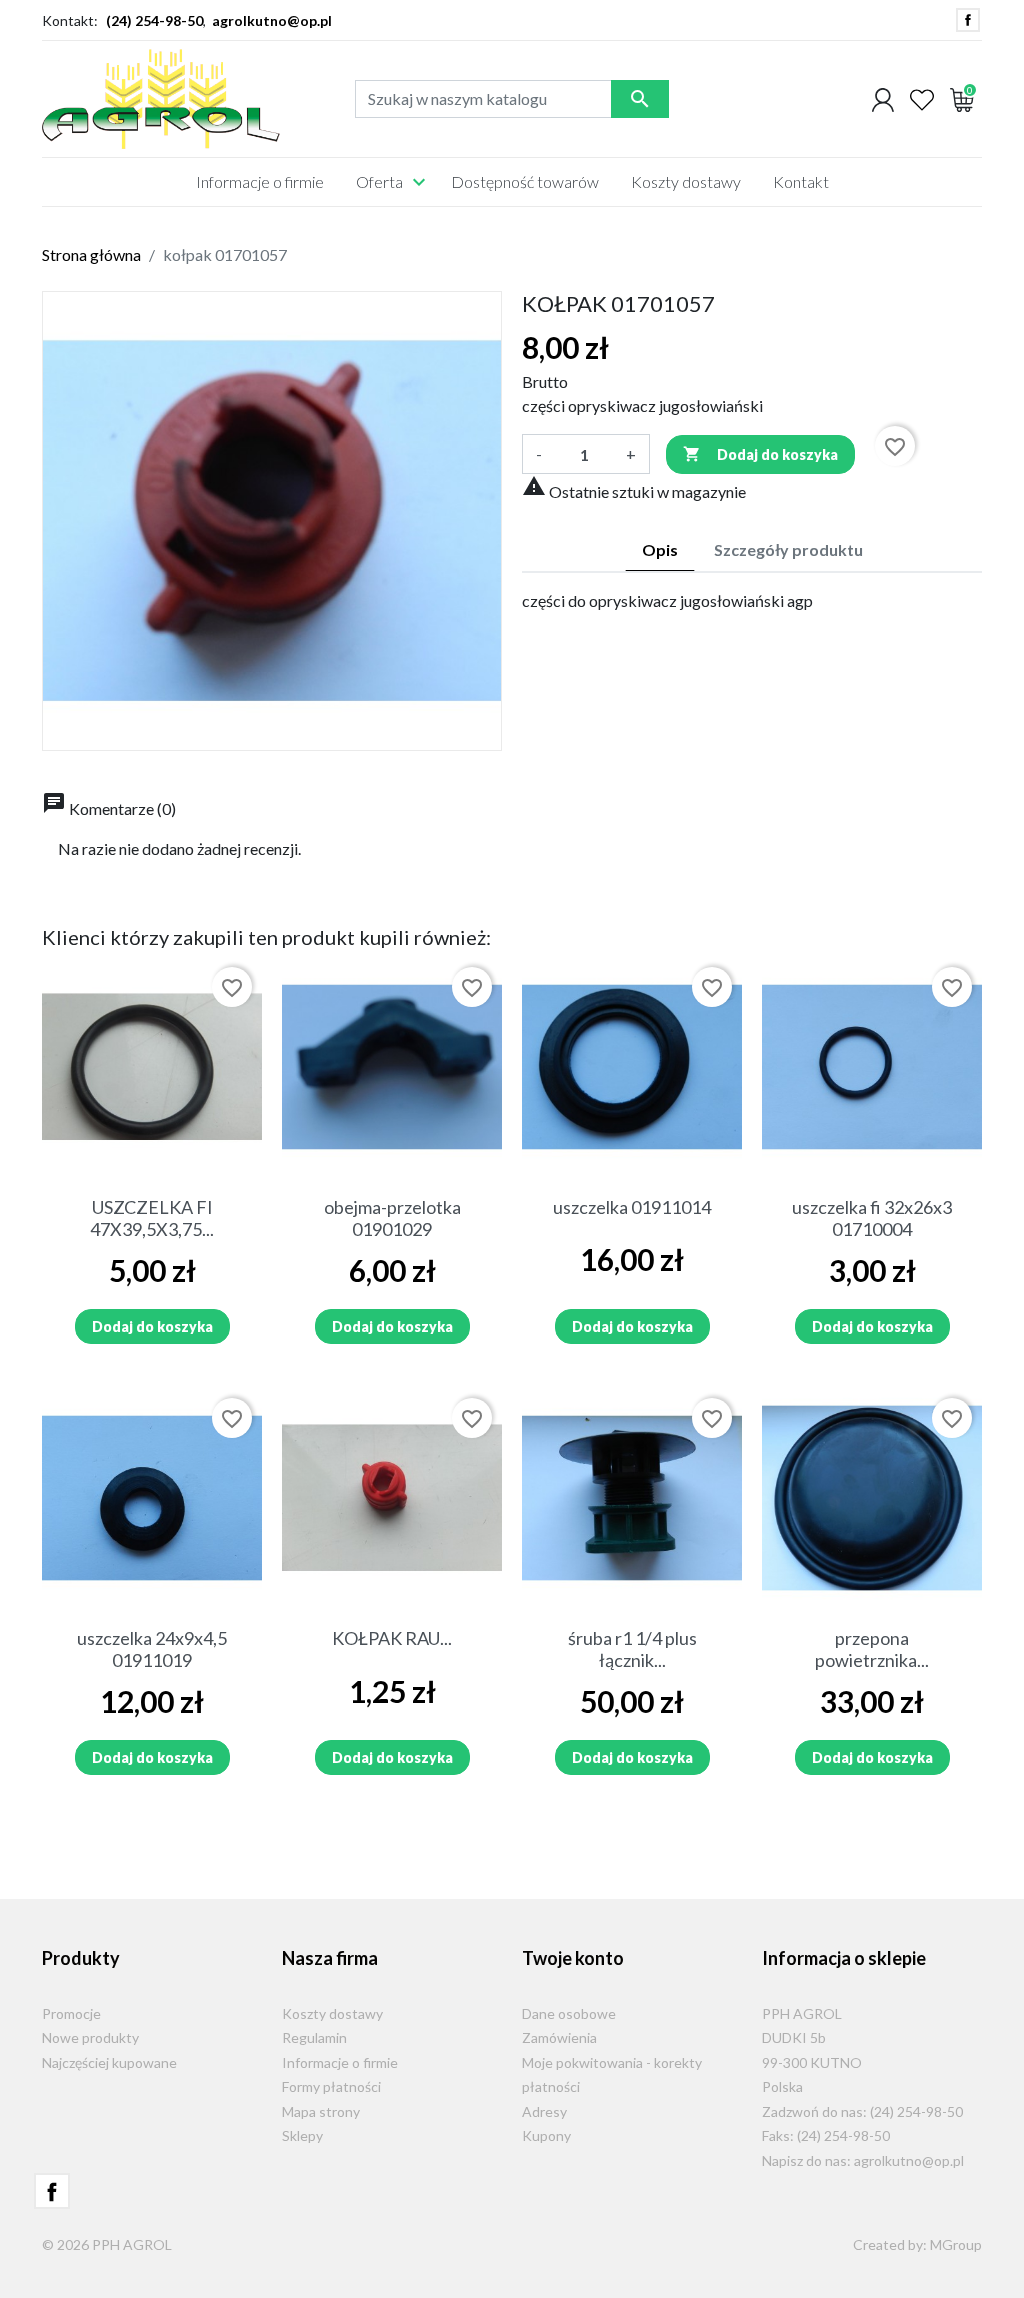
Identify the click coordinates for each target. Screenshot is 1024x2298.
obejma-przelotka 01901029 (392, 1218)
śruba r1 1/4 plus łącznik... (632, 1649)
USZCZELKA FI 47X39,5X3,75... (152, 1218)
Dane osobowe (569, 2013)
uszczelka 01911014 (632, 1207)
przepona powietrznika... (872, 1649)
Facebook (968, 20)
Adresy (544, 2111)
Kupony (546, 2135)
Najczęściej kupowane (109, 2062)
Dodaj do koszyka (760, 454)
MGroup (956, 2244)
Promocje (71, 2013)
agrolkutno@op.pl (272, 20)
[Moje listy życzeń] (922, 99)
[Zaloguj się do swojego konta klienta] (883, 99)
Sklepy (302, 2135)
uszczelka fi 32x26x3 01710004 (872, 1218)
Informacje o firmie (340, 2062)
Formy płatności (331, 2086)
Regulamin (314, 2037)
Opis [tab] (660, 549)
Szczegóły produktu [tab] (788, 549)
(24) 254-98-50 (154, 20)
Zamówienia (559, 2037)
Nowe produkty (90, 2037)
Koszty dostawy (332, 2013)
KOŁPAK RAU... (392, 1638)
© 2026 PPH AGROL (107, 2244)
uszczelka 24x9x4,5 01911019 (152, 1649)
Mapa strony (321, 2111)
